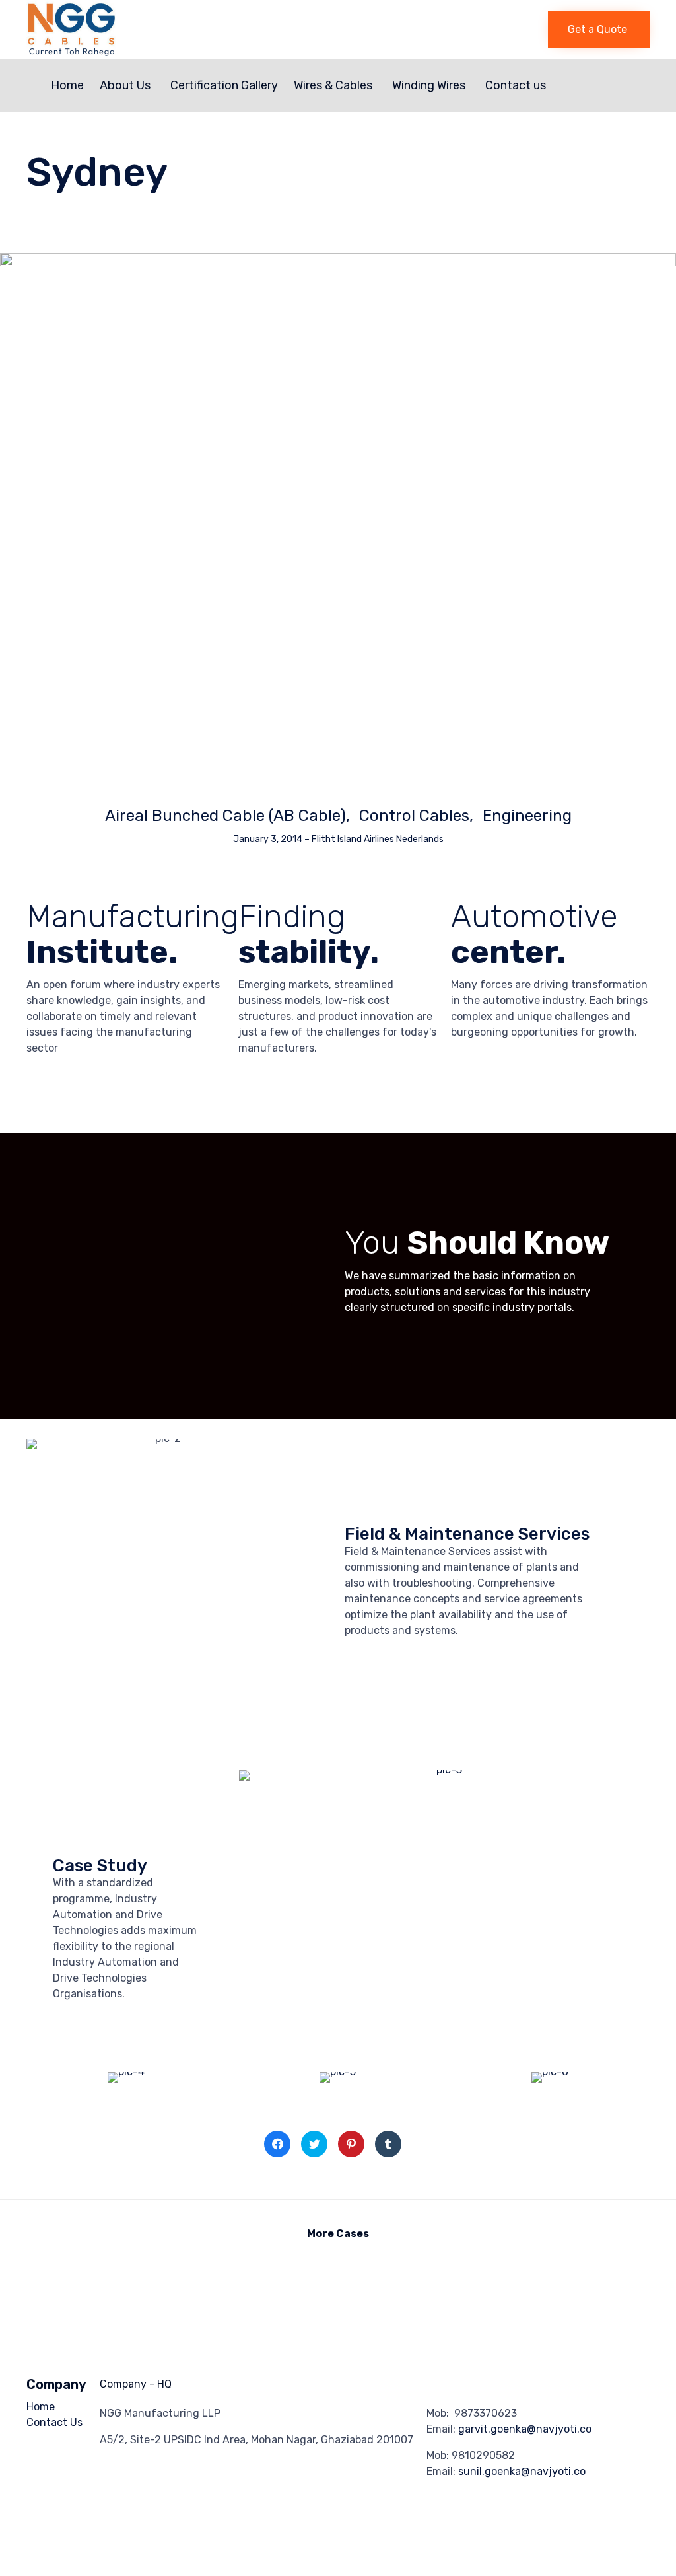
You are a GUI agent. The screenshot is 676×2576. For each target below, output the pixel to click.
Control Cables (414, 816)
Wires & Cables (333, 85)
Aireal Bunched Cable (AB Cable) (225, 816)
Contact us (516, 85)
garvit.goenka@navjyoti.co (525, 2429)
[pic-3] (444, 1770)
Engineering (527, 816)
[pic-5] (338, 2072)
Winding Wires (429, 85)
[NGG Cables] (175, 29)
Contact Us (54, 2422)
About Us (125, 85)
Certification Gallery (224, 85)
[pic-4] (126, 2072)
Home (67, 85)
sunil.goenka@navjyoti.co (522, 2471)
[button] (599, 30)
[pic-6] (550, 2072)
